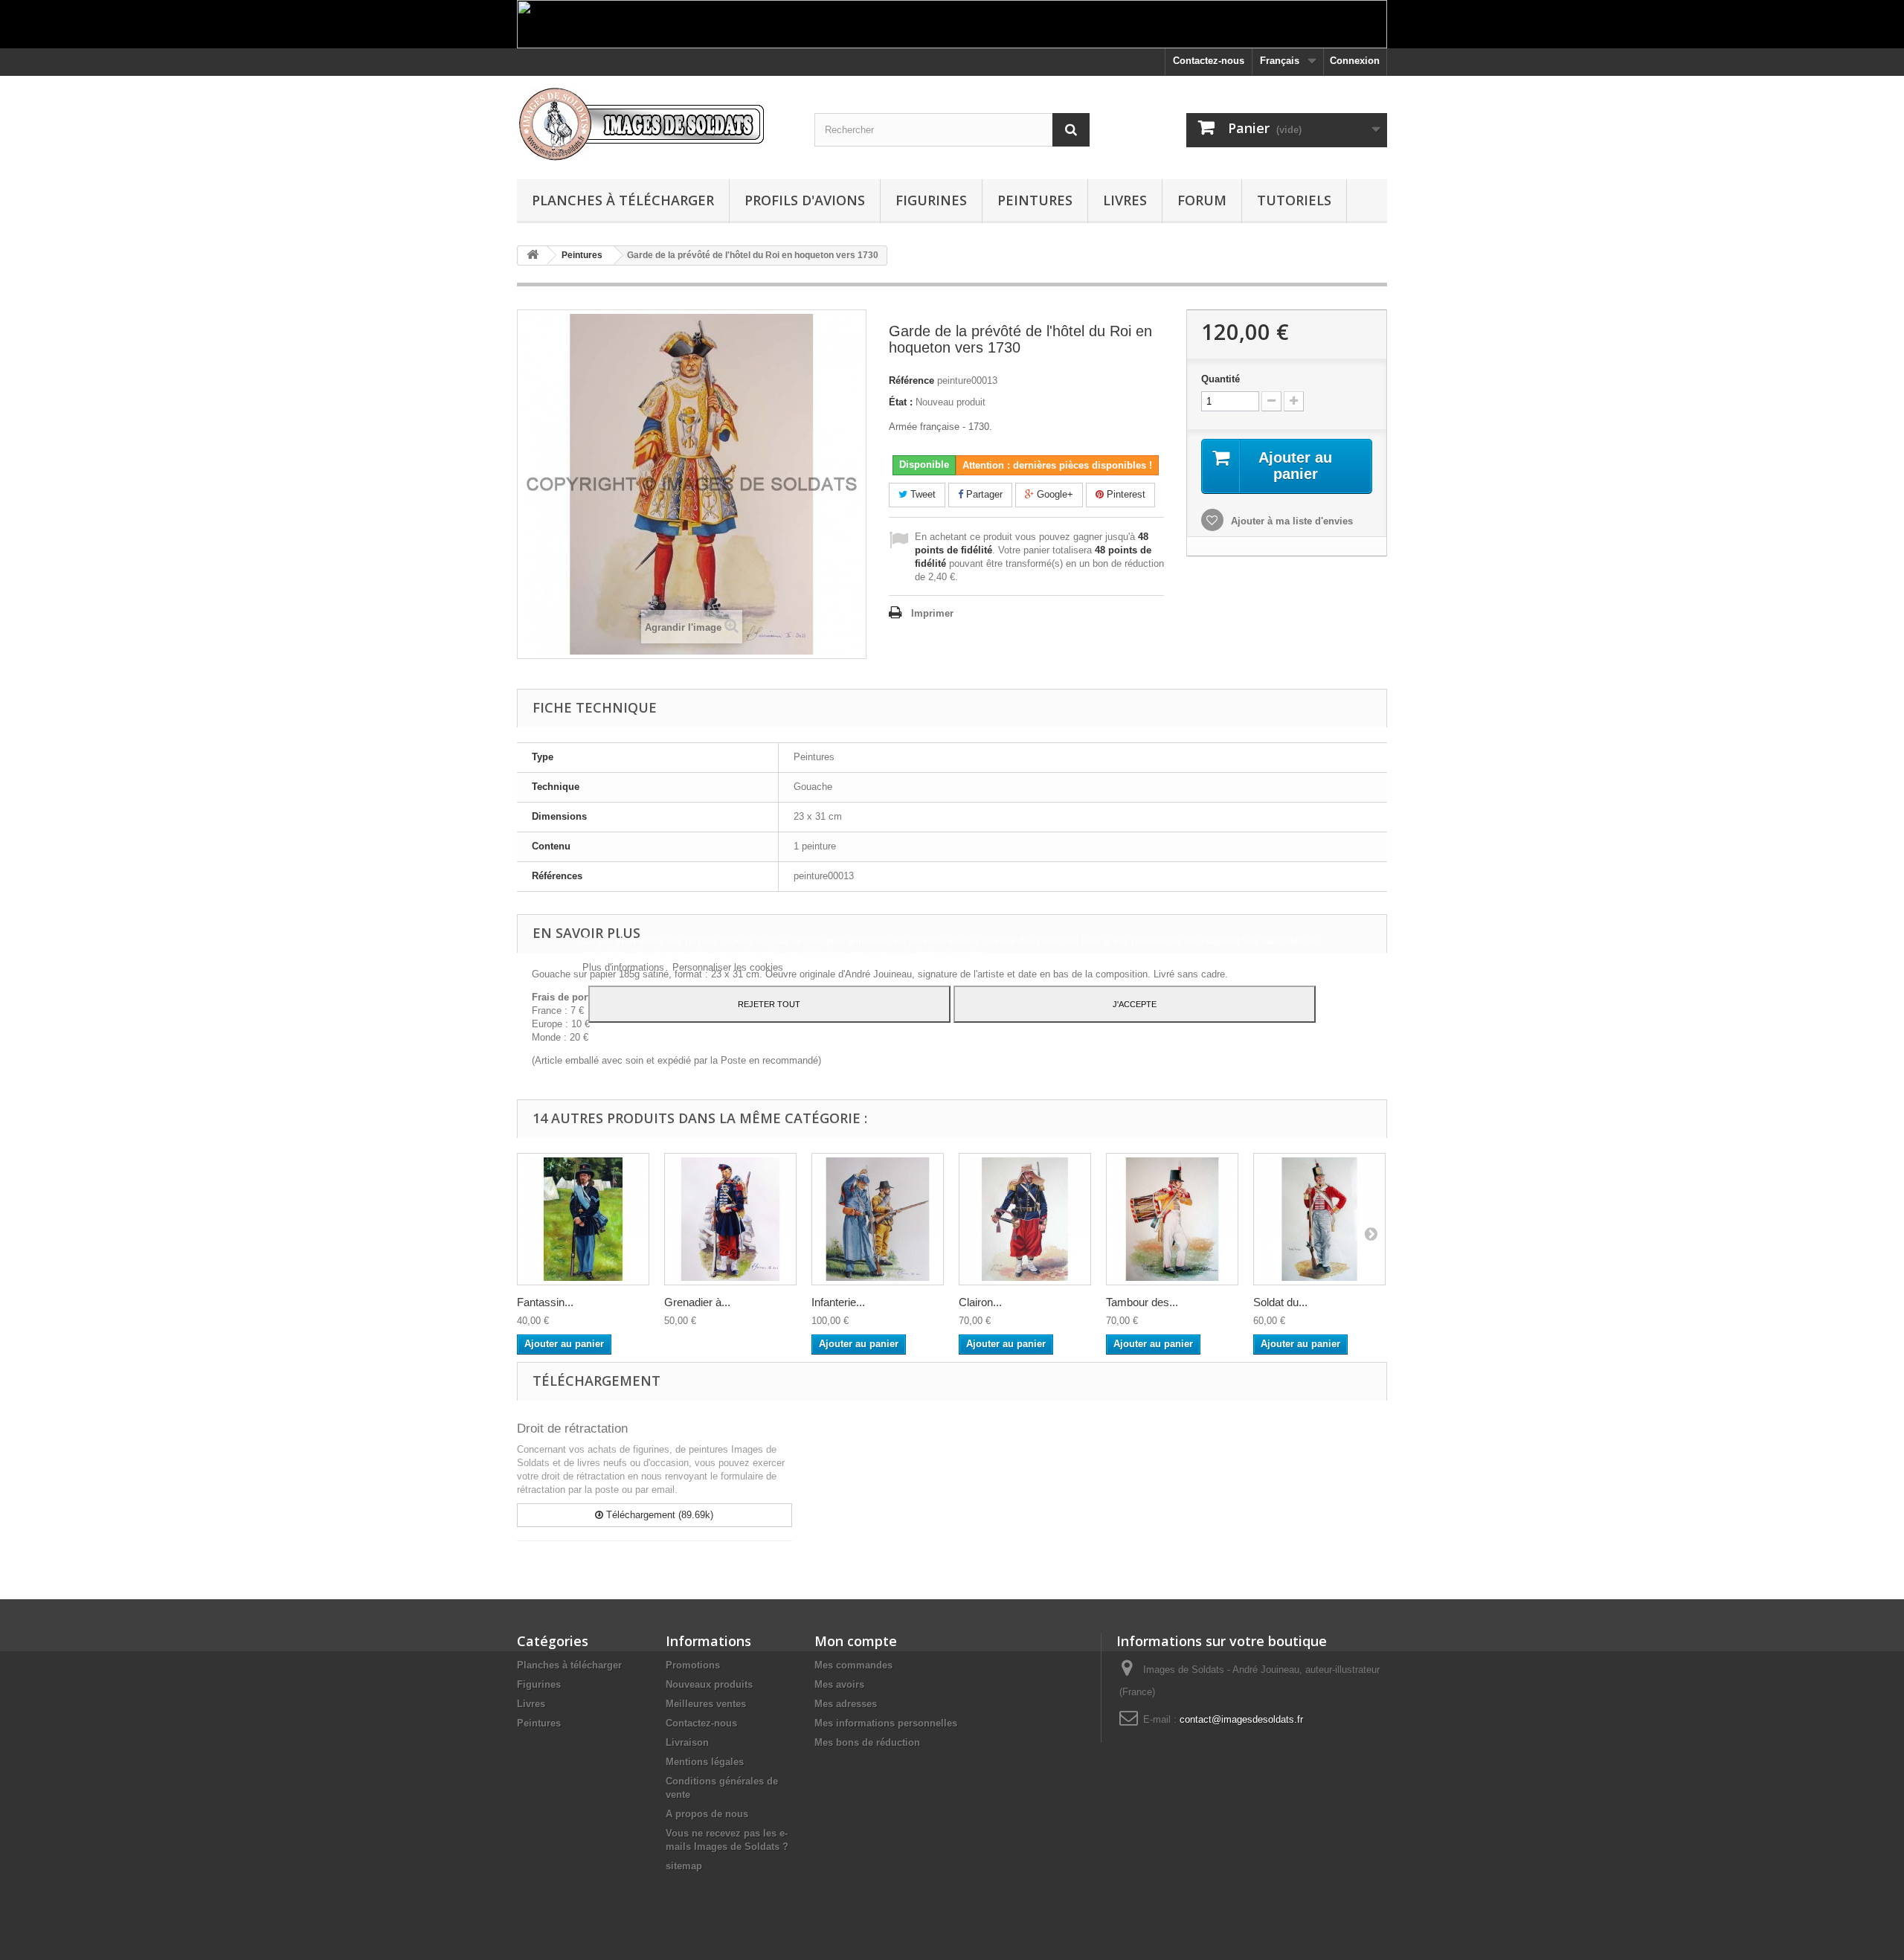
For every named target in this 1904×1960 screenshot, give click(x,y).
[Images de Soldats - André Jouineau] (654, 124)
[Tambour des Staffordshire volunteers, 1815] (1172, 1219)
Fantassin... (545, 1302)
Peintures (1035, 200)
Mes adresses (846, 1704)
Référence (911, 380)
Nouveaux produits (709, 1684)
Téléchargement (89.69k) (658, 1515)
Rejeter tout (769, 1004)
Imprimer (932, 613)
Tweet (922, 494)
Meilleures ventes (706, 1704)
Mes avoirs (839, 1684)
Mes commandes (853, 1665)
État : (901, 402)
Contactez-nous (1209, 61)
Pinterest (1125, 494)
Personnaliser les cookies (728, 967)
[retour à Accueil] (533, 256)
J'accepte (1135, 1004)
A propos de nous (707, 1814)
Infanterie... (838, 1302)
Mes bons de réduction (867, 1742)
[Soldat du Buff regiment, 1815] (1319, 1219)
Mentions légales (705, 1762)
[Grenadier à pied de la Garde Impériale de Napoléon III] (730, 1219)
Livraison (687, 1742)
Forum (1202, 200)
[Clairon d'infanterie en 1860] (1025, 1219)
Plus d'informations (625, 967)
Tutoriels (1294, 200)
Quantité (1220, 379)
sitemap (684, 1866)
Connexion (1355, 61)
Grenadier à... (697, 1302)
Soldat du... (1280, 1302)
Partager (983, 494)
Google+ (1054, 494)
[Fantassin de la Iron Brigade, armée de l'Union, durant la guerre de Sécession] (583, 1219)
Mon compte (856, 1641)
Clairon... (980, 1302)
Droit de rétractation (572, 1429)
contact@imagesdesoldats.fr (1241, 1719)
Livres (1125, 200)
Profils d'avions (805, 200)
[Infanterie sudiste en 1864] (878, 1219)
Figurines (931, 200)
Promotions (693, 1665)
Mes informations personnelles (886, 1723)
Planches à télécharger (623, 200)
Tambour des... (1142, 1302)
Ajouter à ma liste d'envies (1290, 521)
